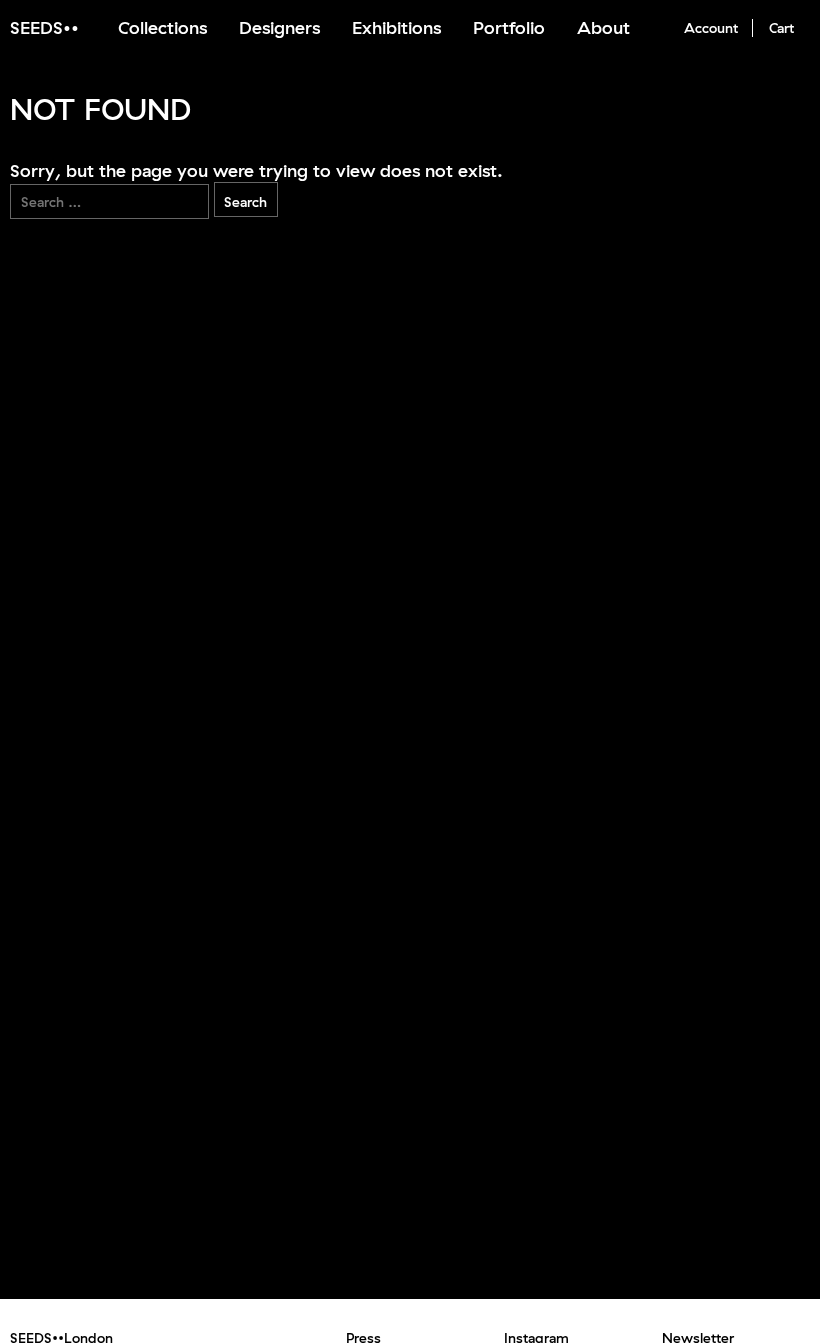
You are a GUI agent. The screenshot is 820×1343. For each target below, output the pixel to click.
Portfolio (509, 27)
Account (711, 28)
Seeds (36, 27)
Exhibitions (396, 27)
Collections (162, 27)
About (603, 27)
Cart (781, 28)
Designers (279, 27)
